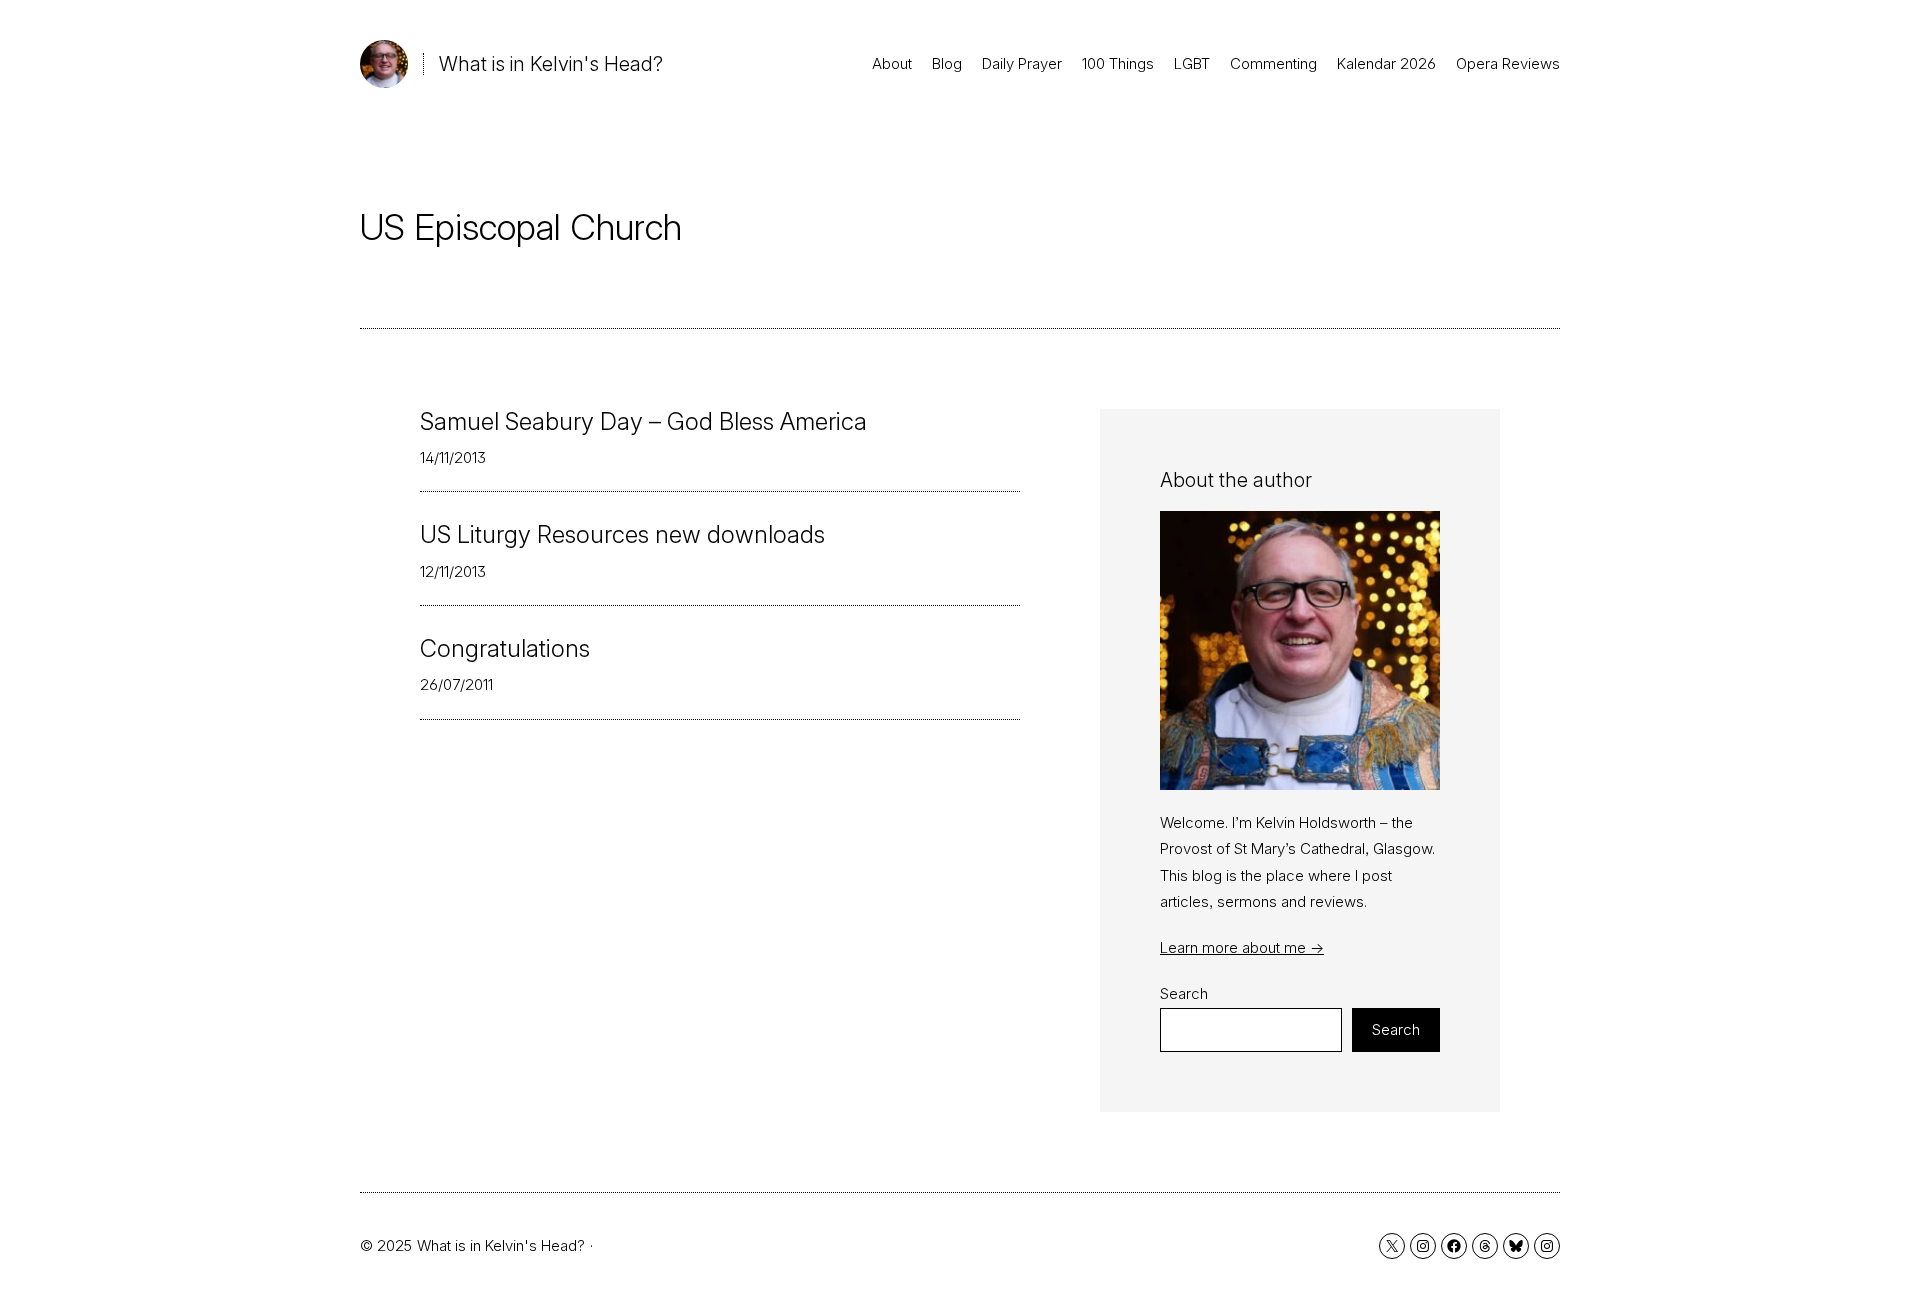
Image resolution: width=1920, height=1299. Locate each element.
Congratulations (505, 649)
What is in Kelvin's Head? (551, 64)
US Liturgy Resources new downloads (622, 535)
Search (1184, 993)
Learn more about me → (1242, 947)
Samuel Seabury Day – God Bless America (643, 422)
